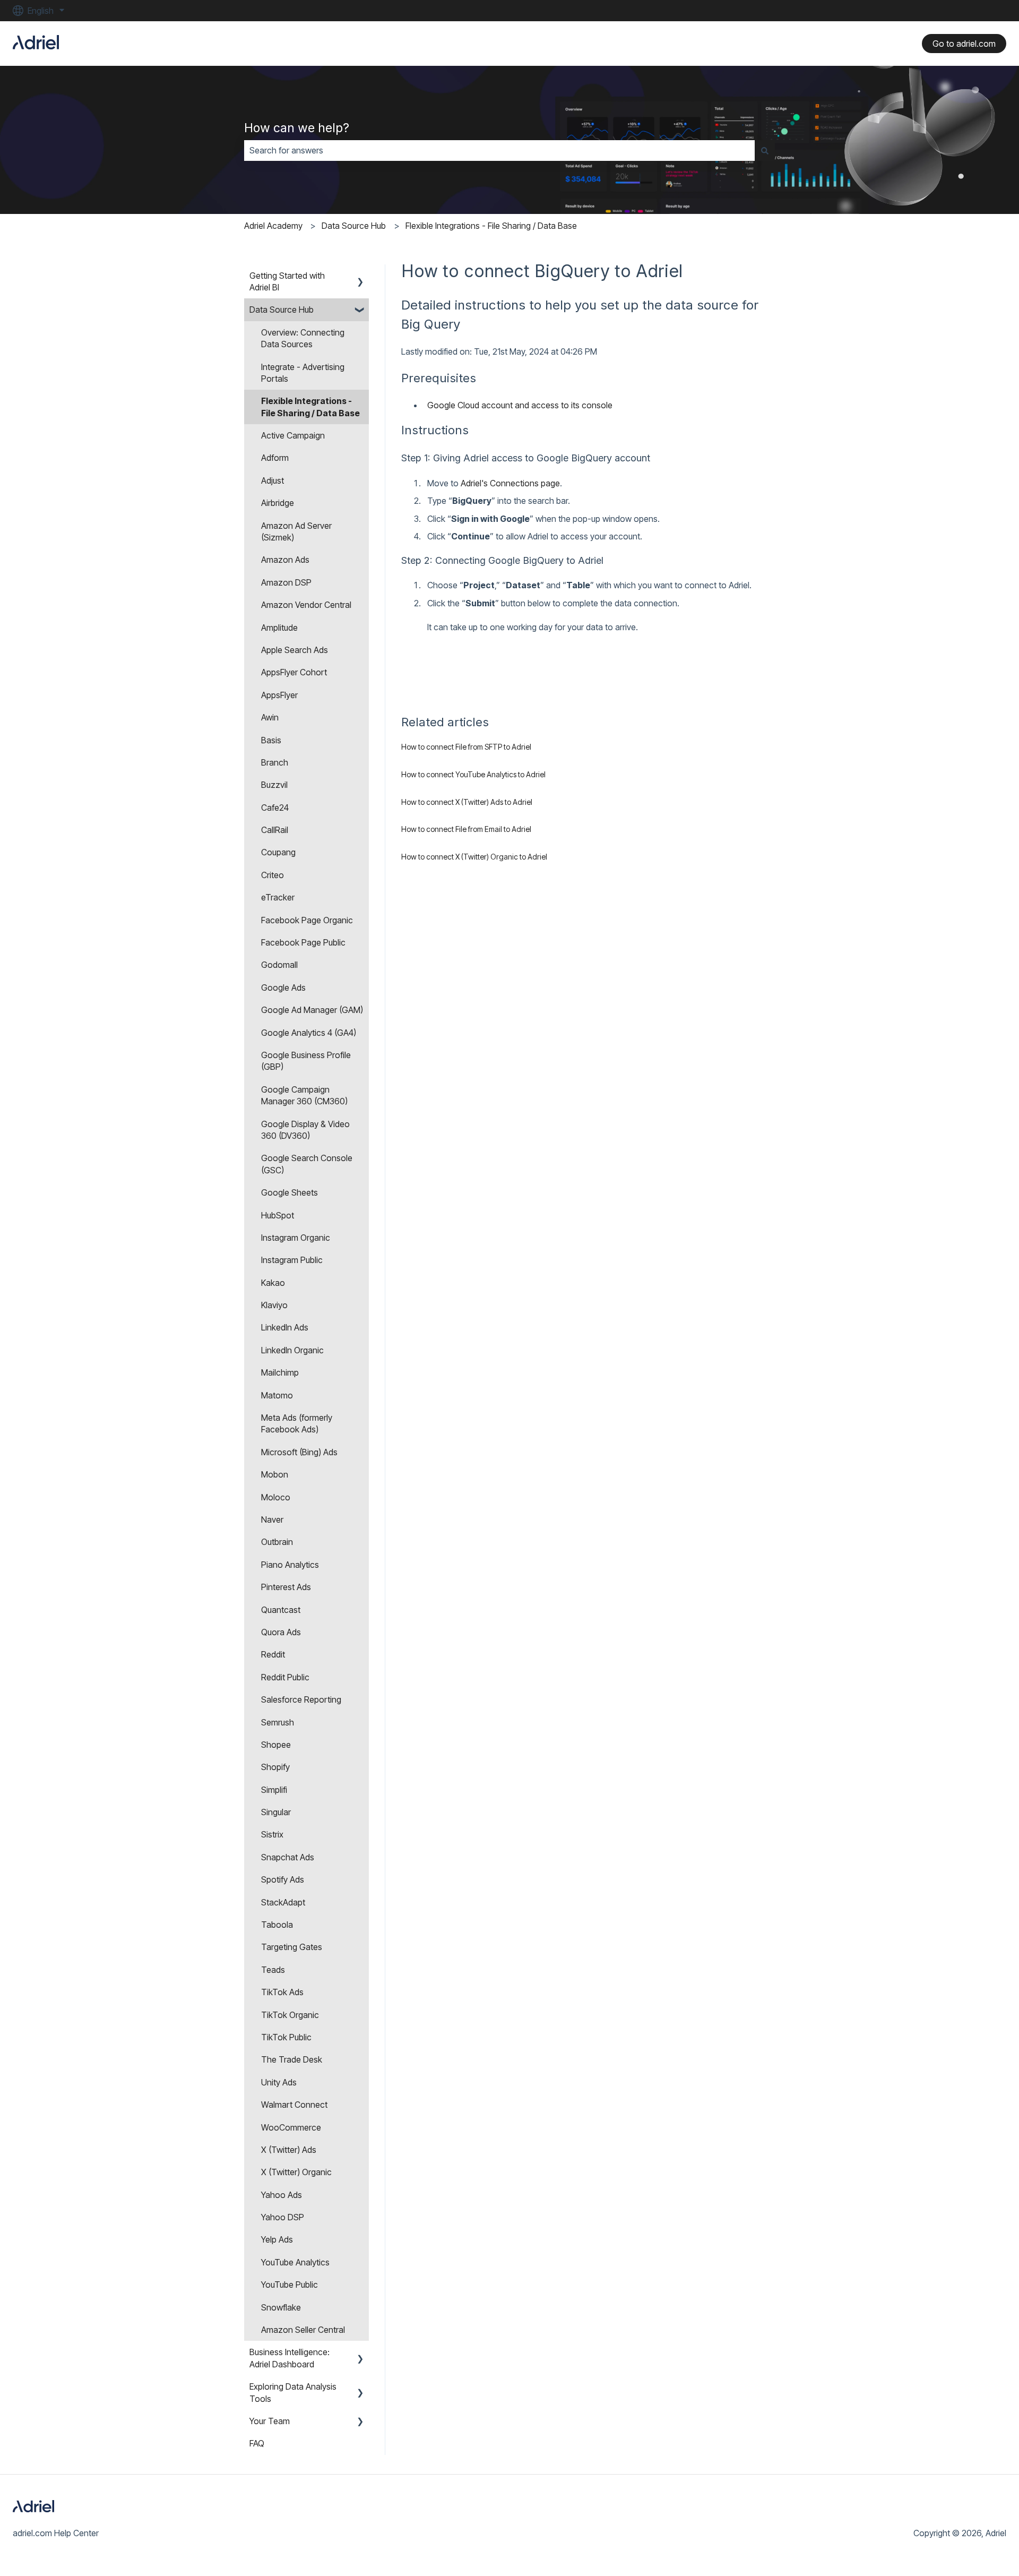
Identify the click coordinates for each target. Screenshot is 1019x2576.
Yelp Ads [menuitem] (277, 2239)
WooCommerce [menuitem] (291, 2127)
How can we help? (297, 128)
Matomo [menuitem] (277, 1395)
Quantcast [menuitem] (281, 1610)
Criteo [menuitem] (273, 875)
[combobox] (499, 150)
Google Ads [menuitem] (283, 988)
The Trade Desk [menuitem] (292, 2059)
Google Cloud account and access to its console (520, 405)
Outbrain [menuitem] (277, 1542)
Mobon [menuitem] (275, 1474)
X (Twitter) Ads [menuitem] (289, 2150)
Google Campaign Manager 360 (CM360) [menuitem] (304, 1095)
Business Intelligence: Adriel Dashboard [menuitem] (290, 2358)
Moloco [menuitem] (276, 1497)
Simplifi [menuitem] (274, 1790)
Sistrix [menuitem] (272, 1834)
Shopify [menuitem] (275, 1767)
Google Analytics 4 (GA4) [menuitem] (309, 1033)
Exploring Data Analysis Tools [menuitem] (293, 2392)
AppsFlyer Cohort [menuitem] (294, 672)
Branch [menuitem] (275, 762)
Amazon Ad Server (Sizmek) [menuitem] (296, 531)
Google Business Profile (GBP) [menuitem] (306, 1061)
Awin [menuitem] (270, 717)
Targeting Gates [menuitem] (292, 1947)
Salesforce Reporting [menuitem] (301, 1699)
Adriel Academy (273, 226)
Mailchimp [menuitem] (280, 1372)
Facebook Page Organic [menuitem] (307, 920)
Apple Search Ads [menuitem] (295, 650)
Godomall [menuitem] (279, 965)
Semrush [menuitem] (278, 1722)
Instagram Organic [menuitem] (296, 1238)
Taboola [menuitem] (277, 1925)
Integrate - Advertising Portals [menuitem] (303, 373)
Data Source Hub (354, 226)
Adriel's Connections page (510, 483)
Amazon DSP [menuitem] (286, 582)
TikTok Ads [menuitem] (282, 1992)
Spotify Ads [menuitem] (283, 1879)
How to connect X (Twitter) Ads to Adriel (467, 802)
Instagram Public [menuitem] (292, 1260)
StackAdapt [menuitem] (283, 1902)
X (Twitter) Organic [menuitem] (296, 2172)
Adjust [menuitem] (273, 480)
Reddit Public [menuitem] (285, 1677)
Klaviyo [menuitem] (274, 1305)
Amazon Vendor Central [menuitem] (306, 605)
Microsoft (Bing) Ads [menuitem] (299, 1452)
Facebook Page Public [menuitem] (303, 942)
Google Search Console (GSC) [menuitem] (307, 1164)
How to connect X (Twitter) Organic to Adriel (474, 857)
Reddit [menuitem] (273, 1654)
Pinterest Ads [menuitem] (286, 1587)
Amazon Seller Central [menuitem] (303, 2330)
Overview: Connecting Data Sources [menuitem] (303, 338)
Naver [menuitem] (272, 1519)
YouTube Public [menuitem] (290, 2285)
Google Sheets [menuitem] (290, 1192)
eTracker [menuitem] (278, 897)
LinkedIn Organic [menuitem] (292, 1350)
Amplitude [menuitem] (279, 628)
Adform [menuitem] (275, 458)
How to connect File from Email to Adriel (466, 829)
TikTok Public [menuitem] (286, 2037)
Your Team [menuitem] (270, 2421)
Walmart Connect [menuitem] (294, 2105)
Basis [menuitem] (271, 740)
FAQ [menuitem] (257, 2443)
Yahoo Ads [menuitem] (282, 2195)
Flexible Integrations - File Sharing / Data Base (491, 226)
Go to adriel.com (964, 44)
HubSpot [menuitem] (278, 1215)
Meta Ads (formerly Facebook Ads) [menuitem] (297, 1423)
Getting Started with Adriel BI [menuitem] (287, 281)
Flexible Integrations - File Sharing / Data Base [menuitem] (310, 407)
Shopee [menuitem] (276, 1745)
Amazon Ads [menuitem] (285, 560)
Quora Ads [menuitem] (281, 1632)
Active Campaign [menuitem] (293, 435)
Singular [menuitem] (276, 1812)
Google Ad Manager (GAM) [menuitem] (312, 1010)
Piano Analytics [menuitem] (290, 1565)
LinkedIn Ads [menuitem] (285, 1327)
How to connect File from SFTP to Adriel (466, 747)
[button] (360, 276)
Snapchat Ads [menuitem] (288, 1857)
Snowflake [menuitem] (281, 2307)
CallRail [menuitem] (275, 830)
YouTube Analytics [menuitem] (295, 2262)
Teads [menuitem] (273, 1970)
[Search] (765, 150)
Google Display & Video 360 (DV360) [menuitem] (305, 1130)
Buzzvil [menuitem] (274, 785)
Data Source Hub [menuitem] (282, 310)
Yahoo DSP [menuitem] (283, 2217)
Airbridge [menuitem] (278, 503)
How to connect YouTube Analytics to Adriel (473, 774)
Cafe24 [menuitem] (275, 808)
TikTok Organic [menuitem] (290, 2015)
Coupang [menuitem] (278, 852)
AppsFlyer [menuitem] (279, 695)
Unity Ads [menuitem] (279, 2082)
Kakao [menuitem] (273, 1283)
